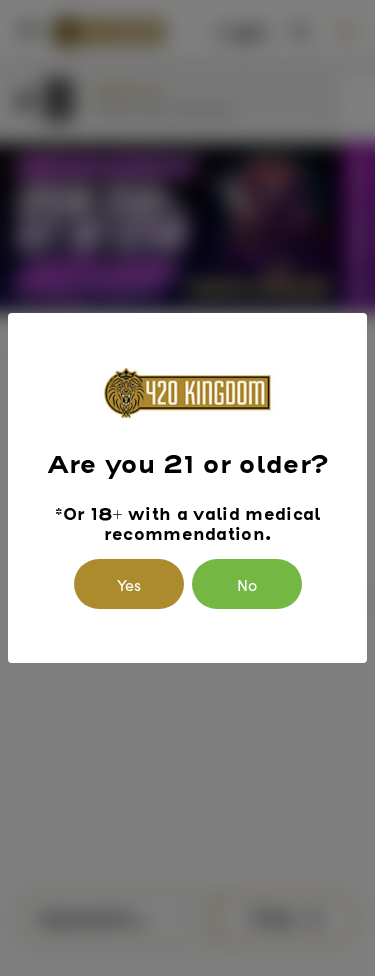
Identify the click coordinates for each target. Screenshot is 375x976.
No (247, 584)
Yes (129, 584)
